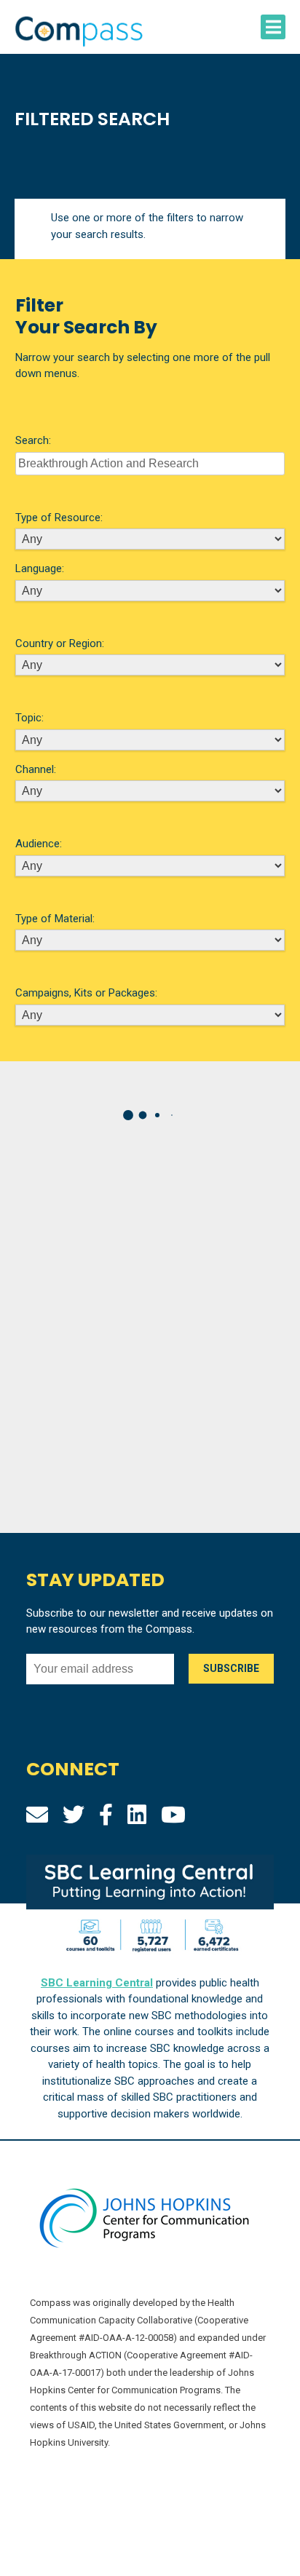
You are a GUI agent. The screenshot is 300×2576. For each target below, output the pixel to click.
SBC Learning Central (97, 1983)
